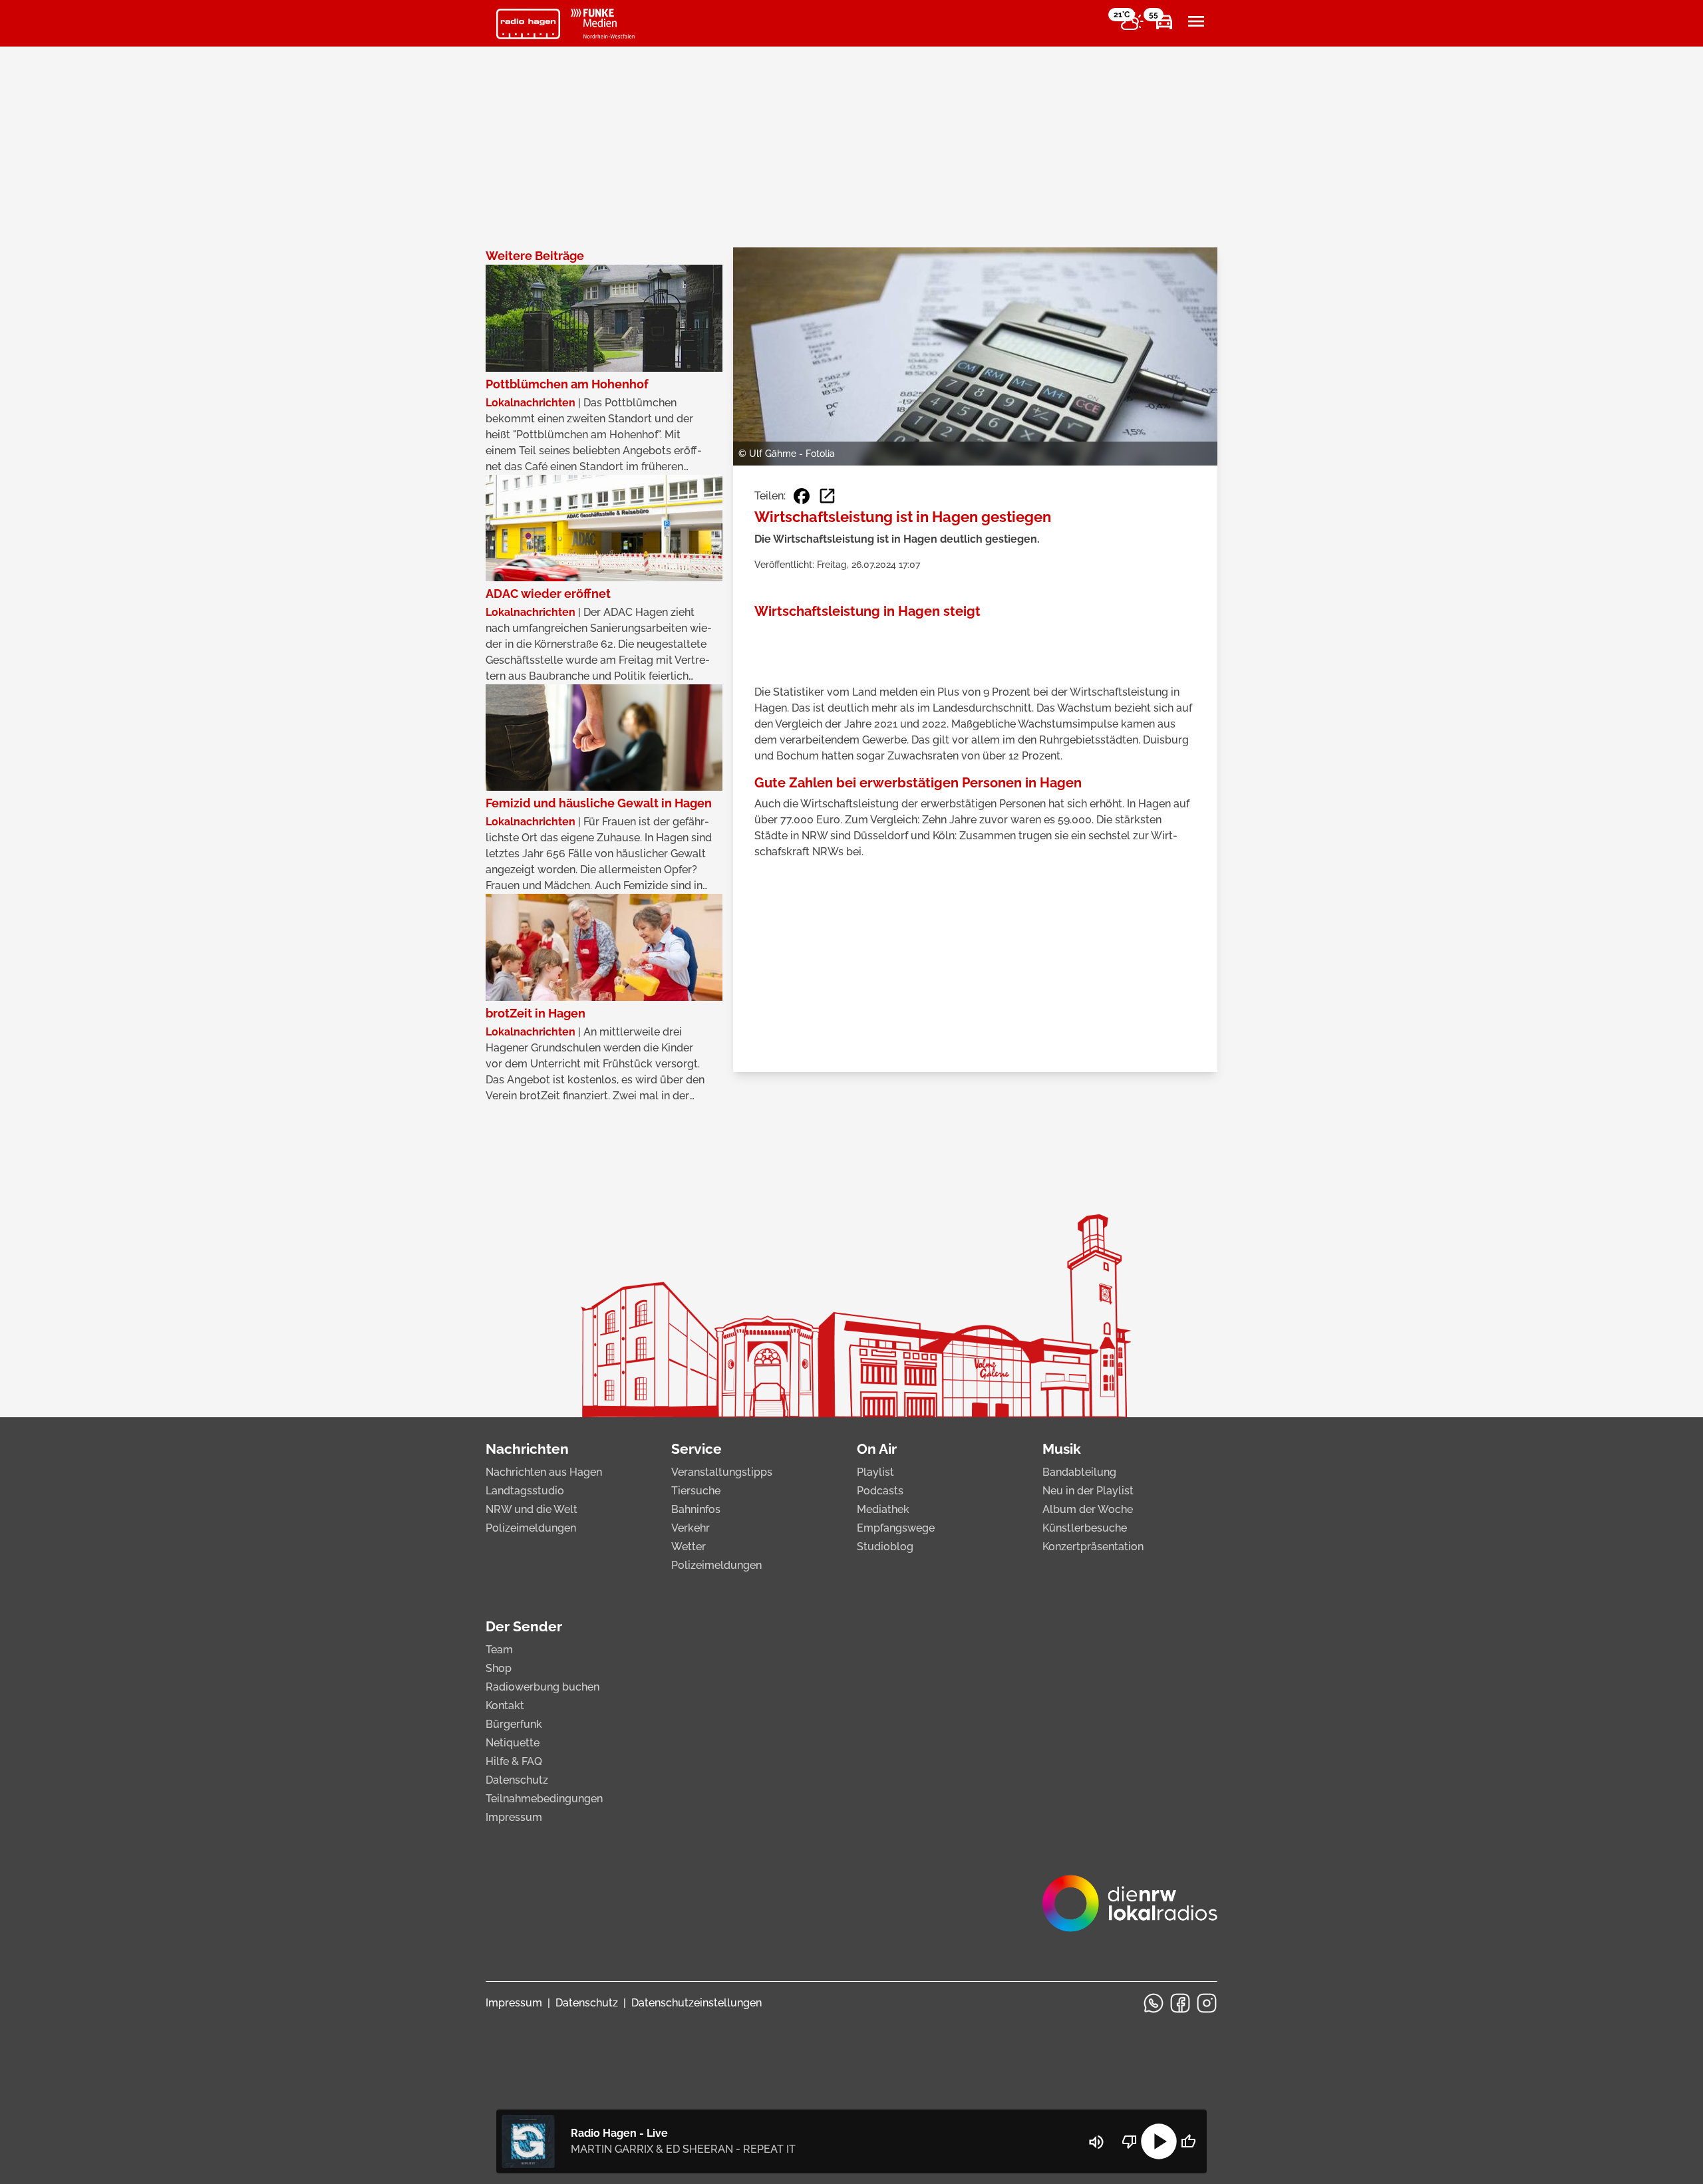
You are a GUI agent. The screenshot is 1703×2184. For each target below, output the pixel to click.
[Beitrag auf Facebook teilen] (802, 496)
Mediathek (883, 1509)
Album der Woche (1088, 1509)
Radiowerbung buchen (542, 1687)
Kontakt (505, 1706)
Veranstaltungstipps (722, 1472)
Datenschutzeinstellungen (697, 2003)
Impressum (514, 1817)
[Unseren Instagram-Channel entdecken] (1207, 2003)
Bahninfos (696, 1509)
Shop (499, 1668)
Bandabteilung (1079, 1472)
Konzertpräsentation (1093, 1547)
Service (697, 1449)
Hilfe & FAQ (514, 1761)
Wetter (689, 1547)
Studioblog (885, 1547)
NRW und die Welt (532, 1509)
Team (499, 1650)
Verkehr (691, 1528)
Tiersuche (696, 1491)
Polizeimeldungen (531, 1528)
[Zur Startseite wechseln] (528, 24)
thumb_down (1130, 2141)
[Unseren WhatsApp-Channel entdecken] (1154, 2003)
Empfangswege (896, 1528)
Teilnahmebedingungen (544, 1799)
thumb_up (1188, 2141)
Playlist (875, 1472)
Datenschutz (517, 1780)
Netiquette (513, 1743)
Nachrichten (527, 1449)
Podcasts (880, 1491)
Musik (1062, 1449)
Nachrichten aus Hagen (544, 1472)
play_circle (1159, 2141)
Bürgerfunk (514, 1724)
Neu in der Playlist (1088, 1491)
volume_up (1096, 2142)
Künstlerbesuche (1085, 1528)
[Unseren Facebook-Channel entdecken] (1180, 2003)
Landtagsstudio (525, 1491)
